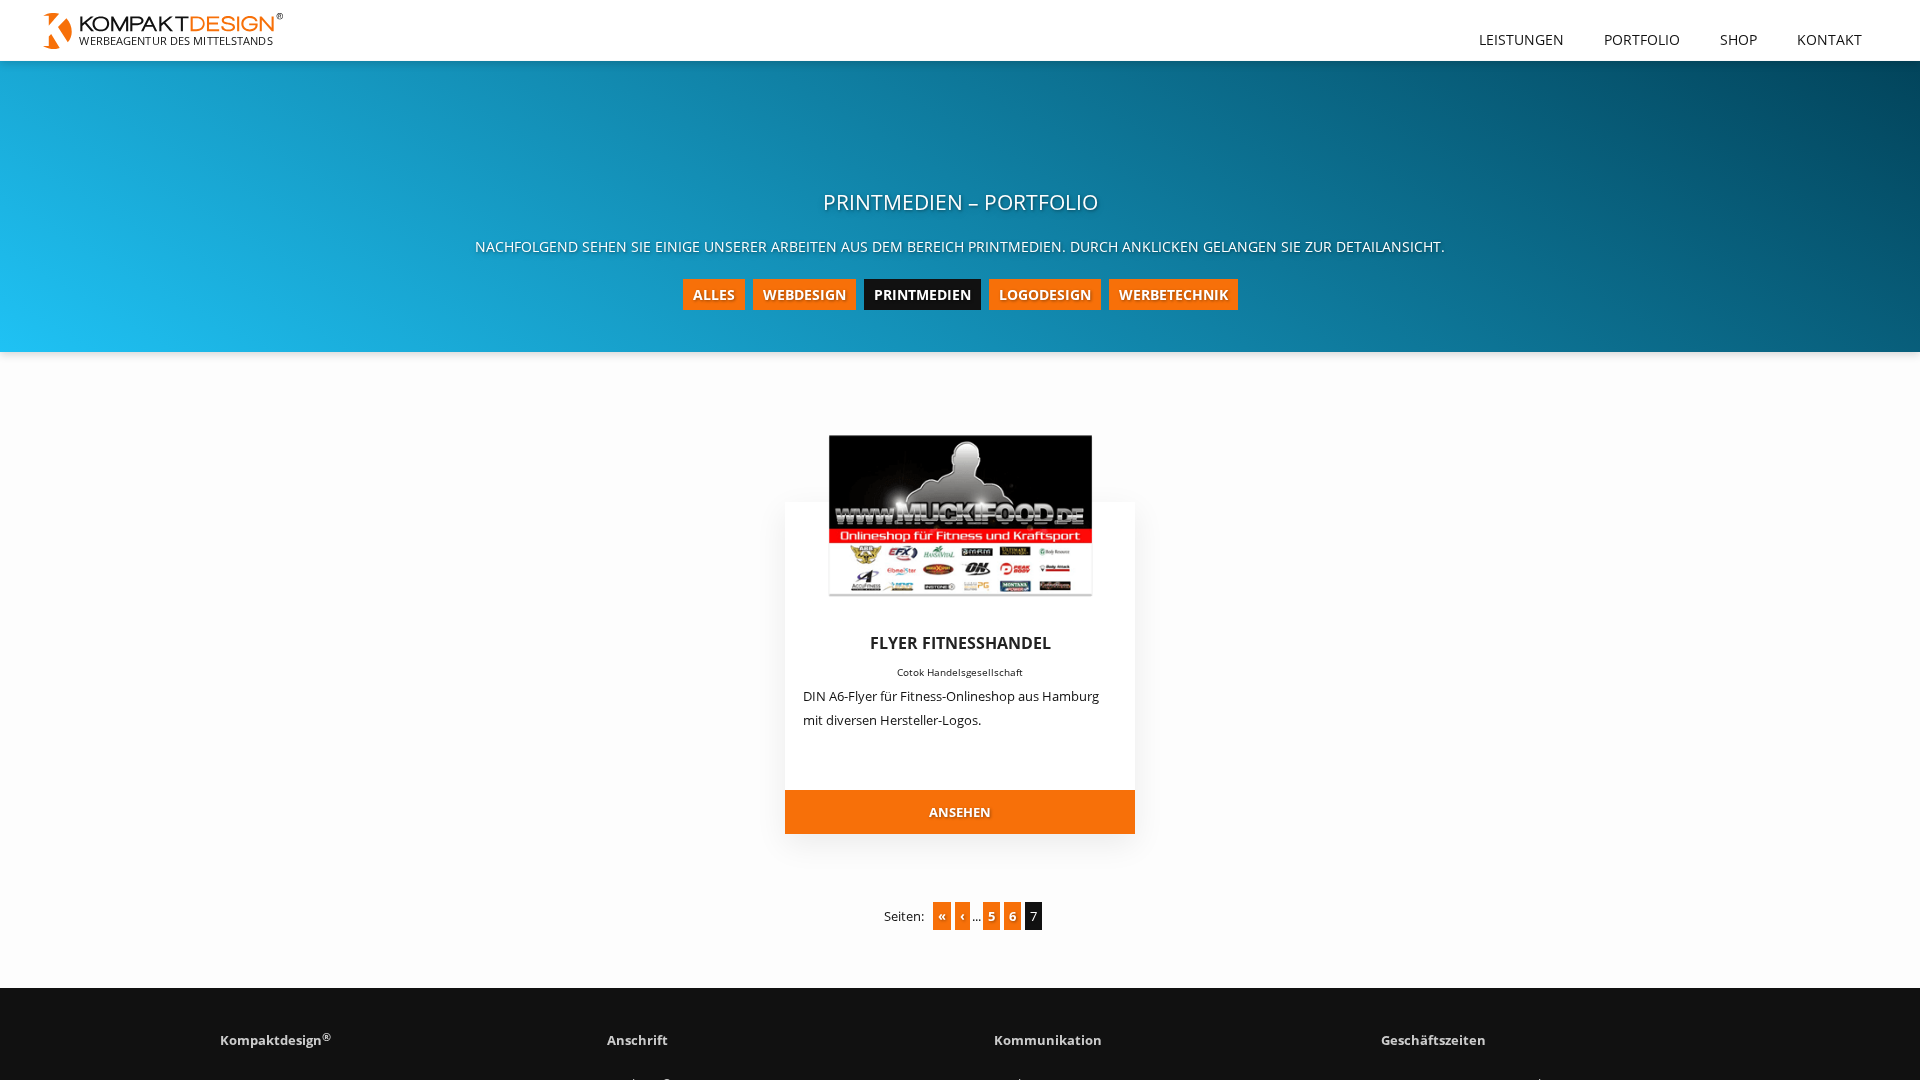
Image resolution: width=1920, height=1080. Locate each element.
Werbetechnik (1173, 294)
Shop (1738, 39)
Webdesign (804, 294)
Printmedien (922, 294)
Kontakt (1829, 39)
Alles (714, 294)
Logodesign (1045, 294)
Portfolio (1642, 39)
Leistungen (1521, 39)
